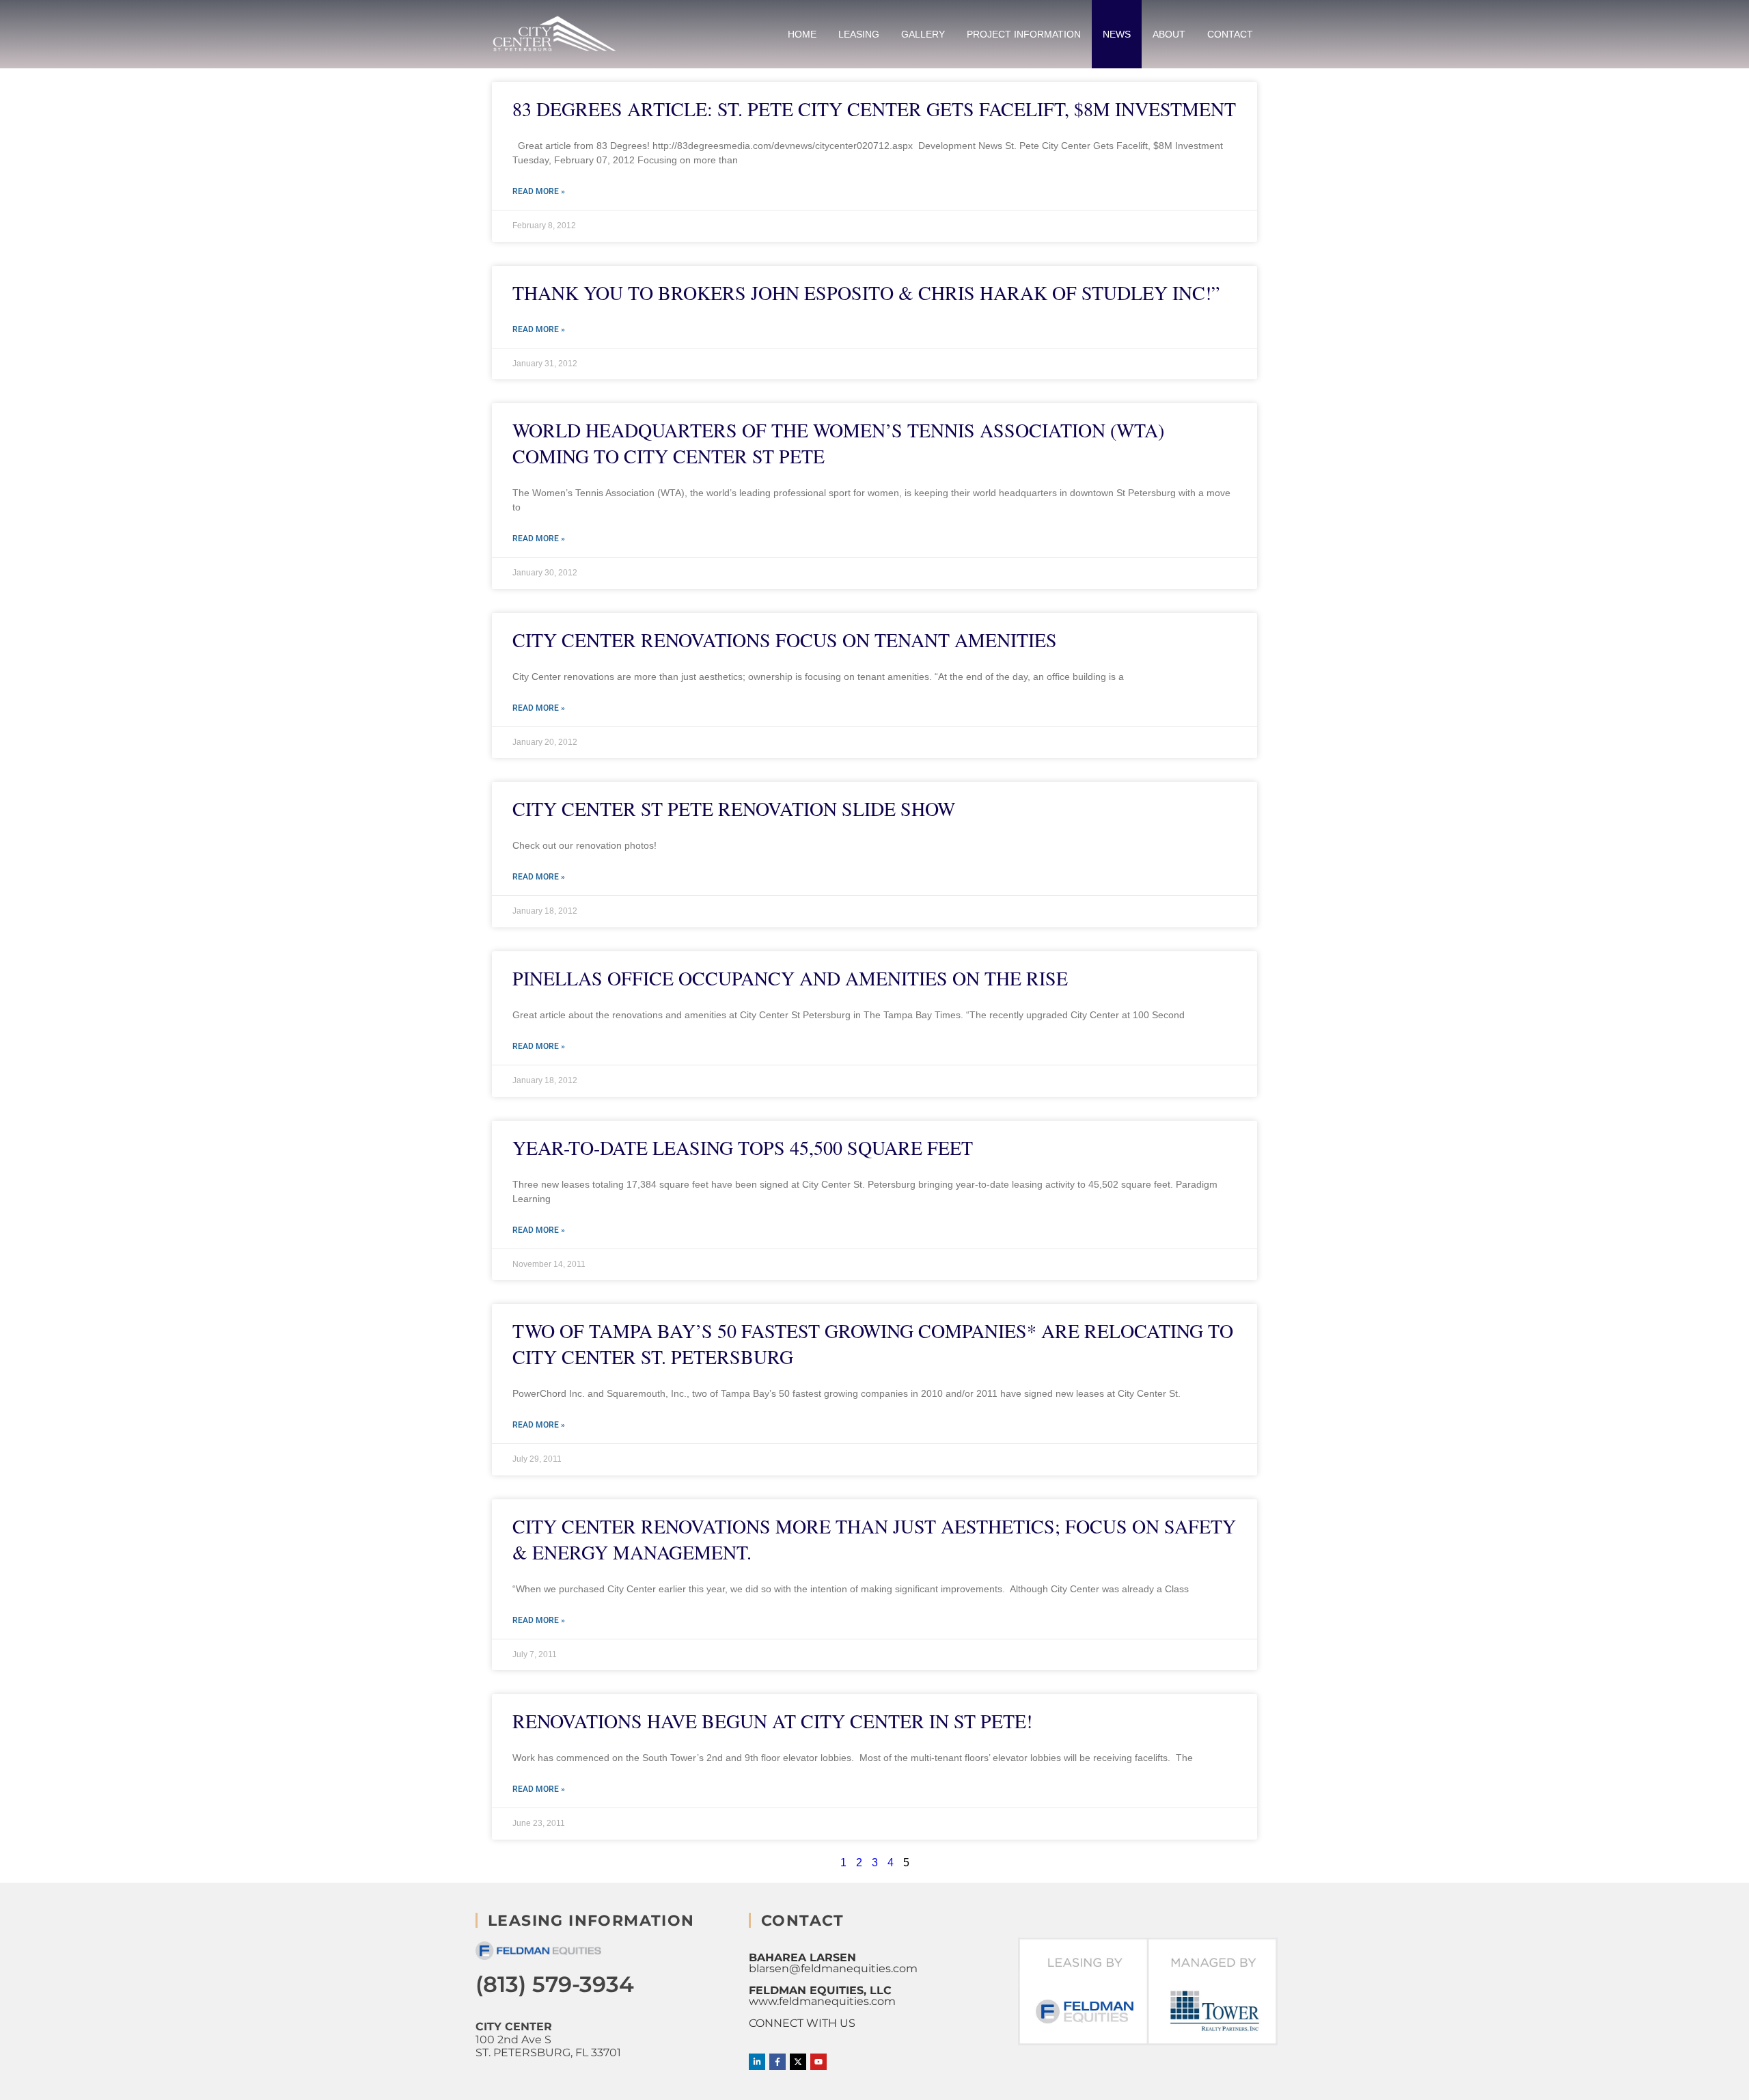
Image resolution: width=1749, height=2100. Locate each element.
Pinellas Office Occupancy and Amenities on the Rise (790, 978)
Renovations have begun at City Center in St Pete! (772, 1721)
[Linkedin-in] (757, 2062)
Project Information (1024, 34)
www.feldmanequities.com (822, 2001)
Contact (1230, 34)
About (1169, 34)
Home (802, 34)
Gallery (923, 34)
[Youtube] (818, 2062)
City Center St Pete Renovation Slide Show (734, 808)
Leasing (859, 34)
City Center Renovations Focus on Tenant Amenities (785, 640)
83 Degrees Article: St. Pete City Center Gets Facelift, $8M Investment (874, 109)
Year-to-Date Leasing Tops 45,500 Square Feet (743, 1147)
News (1117, 34)
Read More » (539, 191)
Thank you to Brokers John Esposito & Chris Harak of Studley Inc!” (866, 292)
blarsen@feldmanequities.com (833, 1968)
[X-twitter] (798, 2062)
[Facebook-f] (777, 2062)
